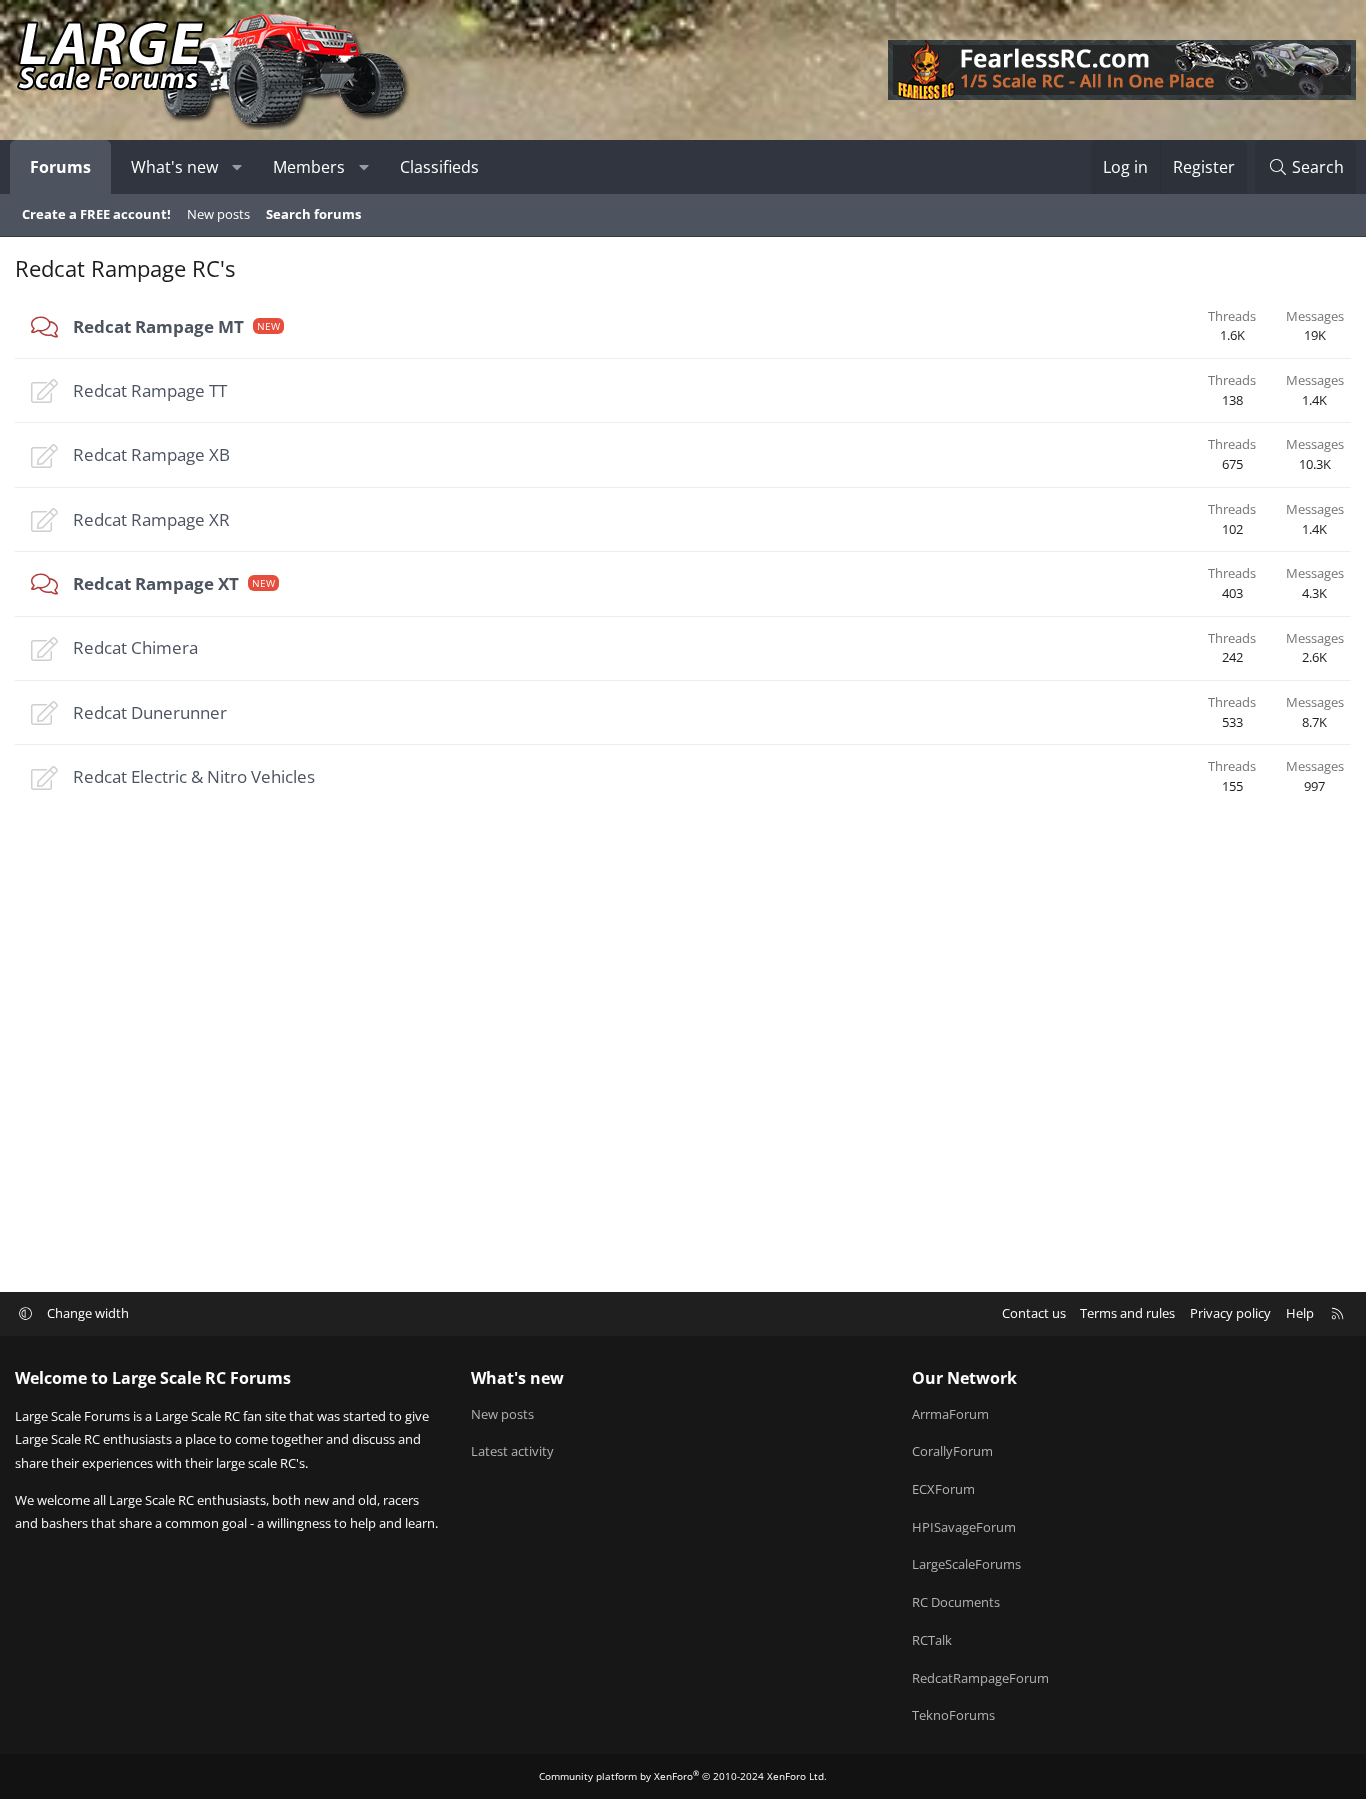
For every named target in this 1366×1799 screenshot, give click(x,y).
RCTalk (932, 1640)
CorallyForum (952, 1451)
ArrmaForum (950, 1414)
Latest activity (512, 1451)
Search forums (313, 214)
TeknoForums (953, 1715)
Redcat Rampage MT (158, 326)
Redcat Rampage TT (150, 390)
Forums (60, 167)
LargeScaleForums (966, 1564)
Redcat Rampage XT (156, 583)
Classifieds (439, 167)
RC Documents (956, 1602)
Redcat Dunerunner (150, 712)
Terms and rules (1127, 1313)
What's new (174, 167)
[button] (237, 167)
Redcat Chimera (135, 647)
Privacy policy (1230, 1313)
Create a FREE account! (96, 214)
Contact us (1034, 1313)
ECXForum (943, 1489)
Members (309, 167)
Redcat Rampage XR (151, 519)
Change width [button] (88, 1313)
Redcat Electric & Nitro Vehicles (194, 776)
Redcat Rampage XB (151, 454)
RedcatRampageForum (980, 1678)
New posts (218, 214)
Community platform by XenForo (683, 1776)
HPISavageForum (964, 1527)
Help (1300, 1313)
